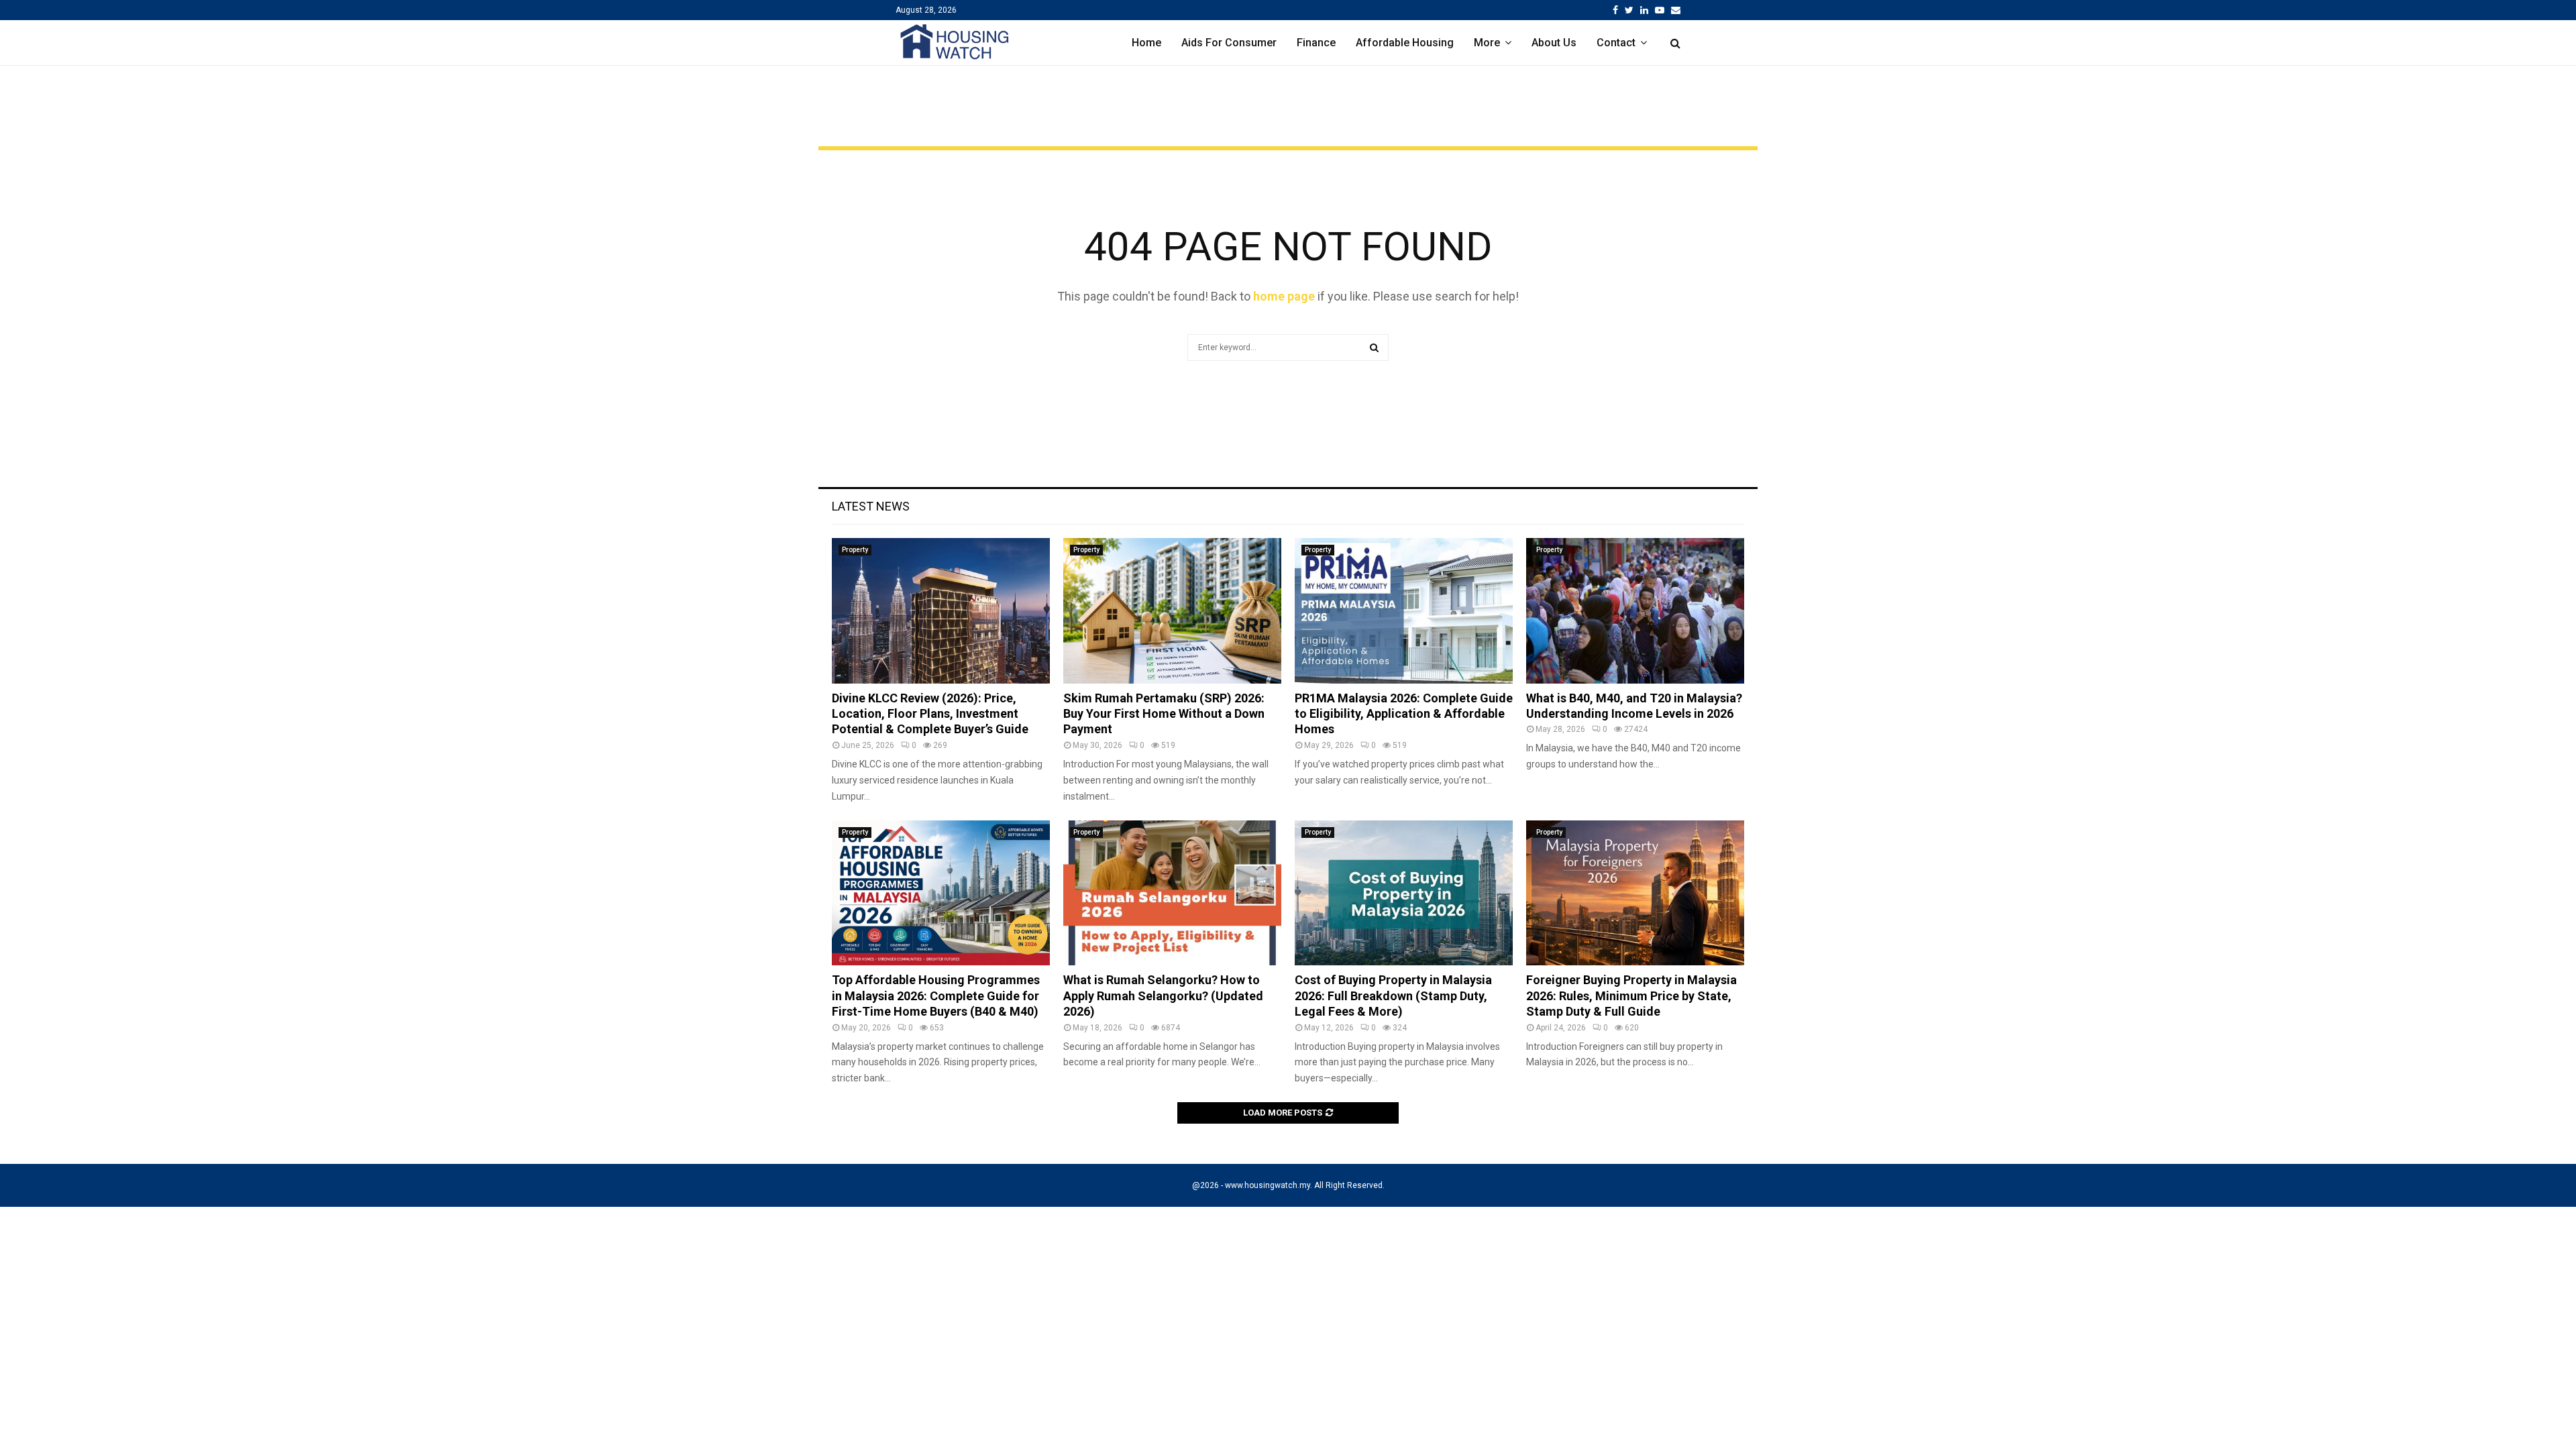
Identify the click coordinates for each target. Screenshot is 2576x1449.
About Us (1554, 43)
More (1487, 43)
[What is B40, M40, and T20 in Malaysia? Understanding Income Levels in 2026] (1635, 611)
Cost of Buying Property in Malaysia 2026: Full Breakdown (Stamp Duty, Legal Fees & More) (1393, 996)
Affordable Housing (1405, 43)
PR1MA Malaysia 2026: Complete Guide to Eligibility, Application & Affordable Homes (1404, 714)
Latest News (871, 506)
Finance (1316, 43)
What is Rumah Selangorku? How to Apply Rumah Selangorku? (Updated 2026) (1163, 996)
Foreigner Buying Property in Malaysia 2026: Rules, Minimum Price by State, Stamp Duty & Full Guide (1631, 996)
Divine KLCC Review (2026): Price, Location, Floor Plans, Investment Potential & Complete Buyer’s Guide (930, 714)
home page (1284, 296)
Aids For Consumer (1229, 43)
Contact (1616, 43)
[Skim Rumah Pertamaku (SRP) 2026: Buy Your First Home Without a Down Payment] (1172, 611)
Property (855, 550)
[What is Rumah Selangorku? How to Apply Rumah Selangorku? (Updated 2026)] (1172, 893)
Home (1146, 43)
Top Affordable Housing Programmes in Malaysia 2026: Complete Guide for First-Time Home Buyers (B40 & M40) (936, 996)
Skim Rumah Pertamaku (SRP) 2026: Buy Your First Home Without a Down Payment (1164, 714)
